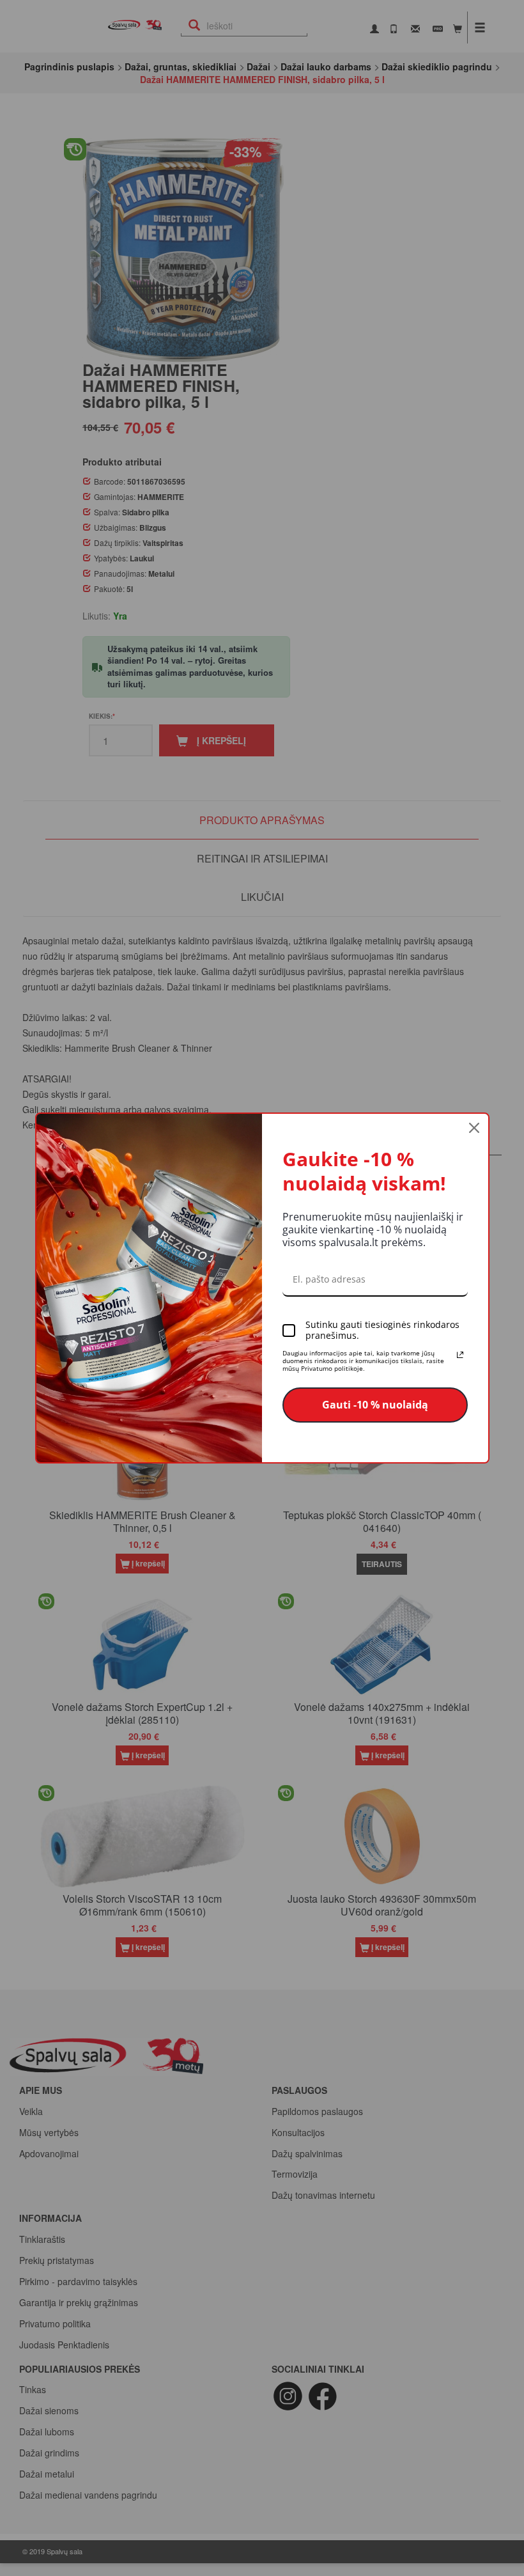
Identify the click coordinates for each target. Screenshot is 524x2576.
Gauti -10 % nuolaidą (375, 1405)
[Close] (474, 1128)
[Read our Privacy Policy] (460, 1355)
